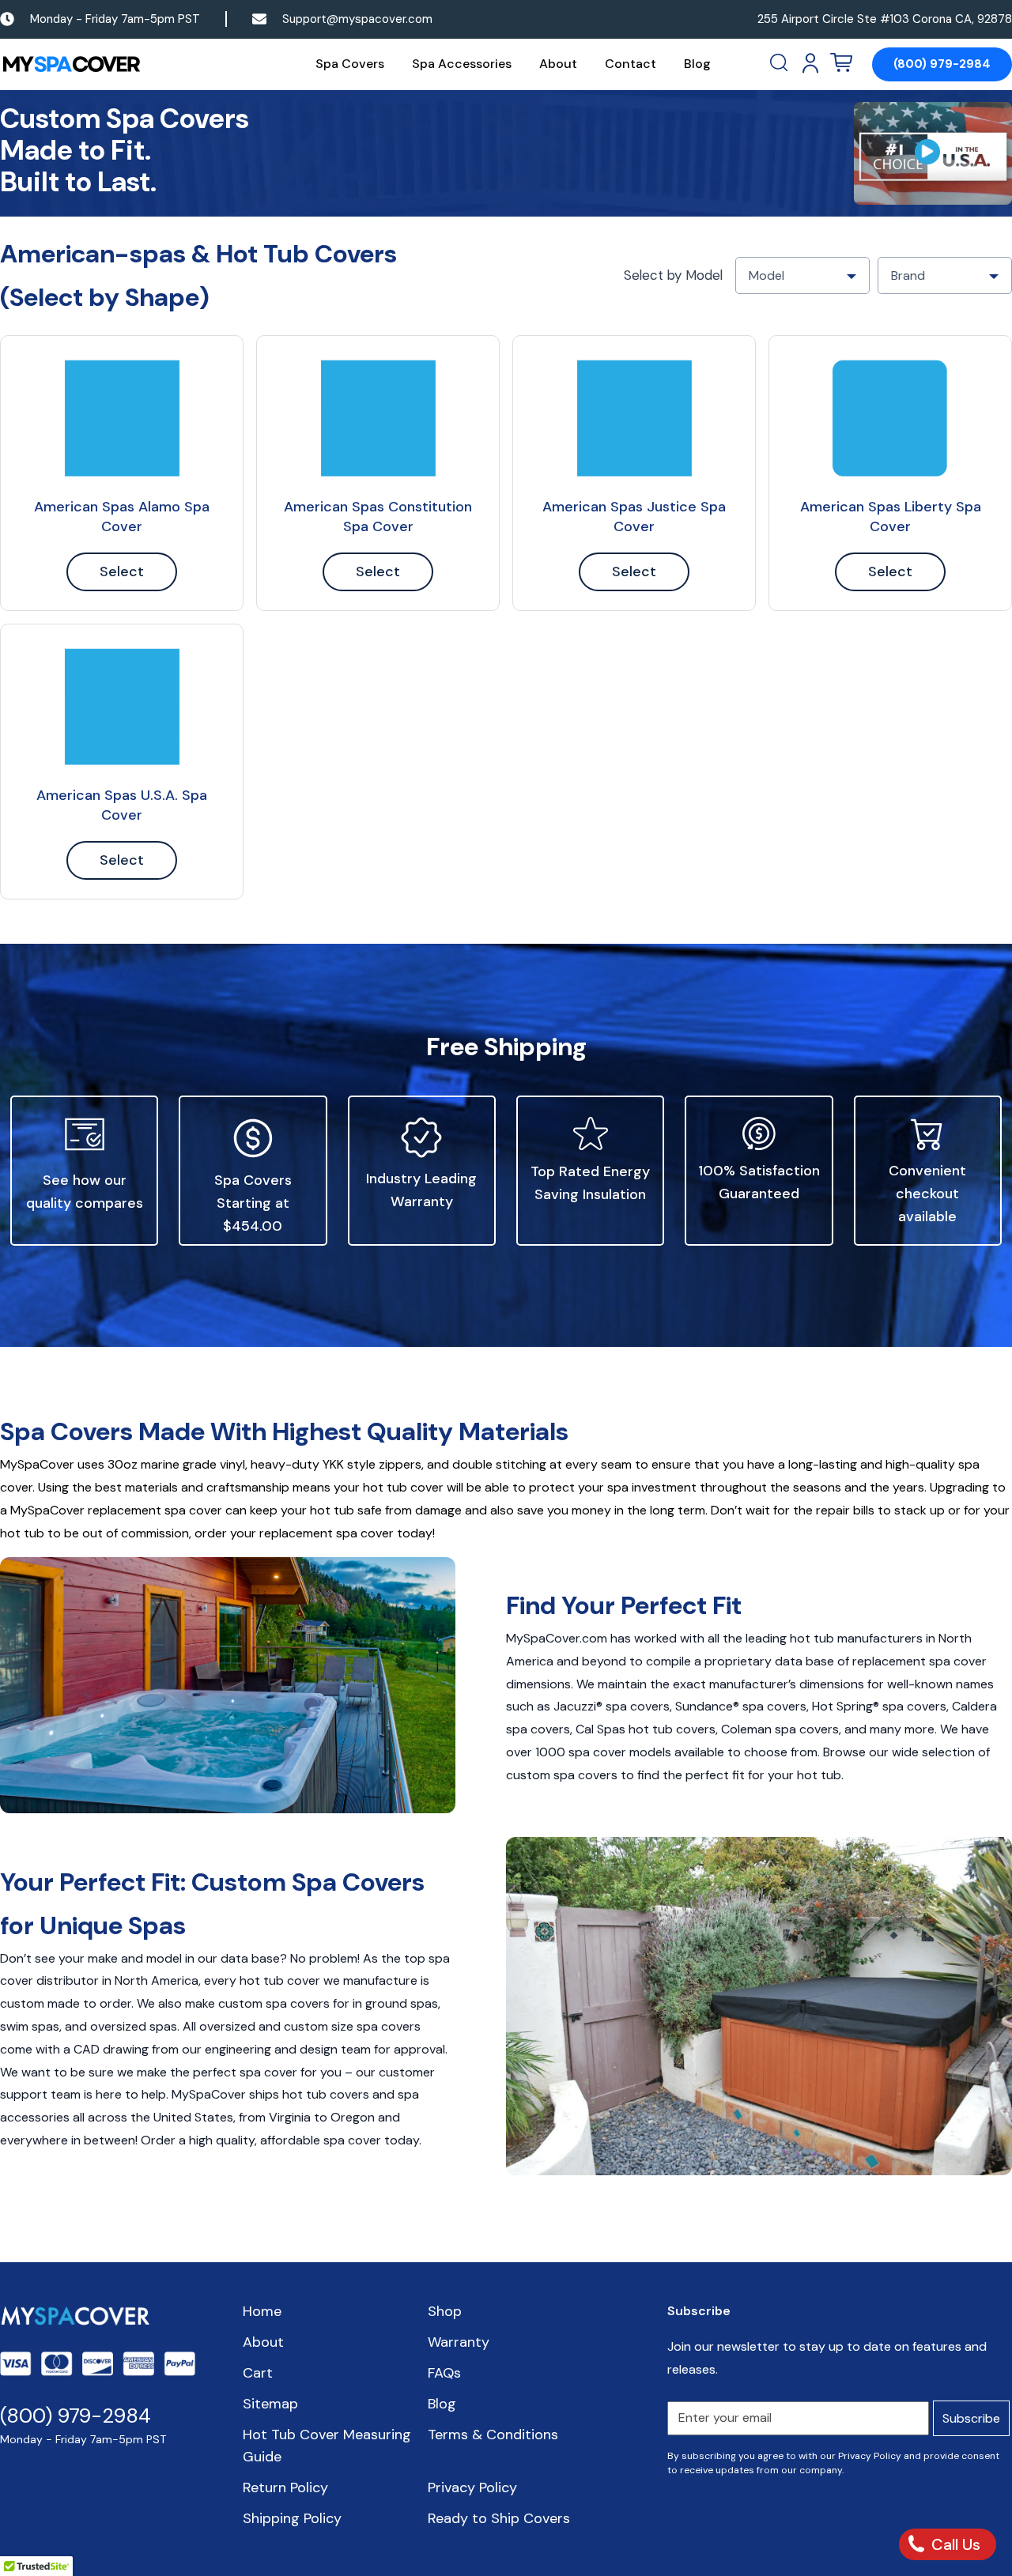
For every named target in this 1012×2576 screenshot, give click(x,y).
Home (262, 2311)
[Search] (780, 63)
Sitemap (270, 2404)
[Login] (810, 63)
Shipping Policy (292, 2518)
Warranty (459, 2342)
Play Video (933, 153)
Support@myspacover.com (357, 19)
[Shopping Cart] (841, 63)
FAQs (444, 2373)
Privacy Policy (472, 2487)
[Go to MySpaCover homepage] (71, 64)
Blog (697, 64)
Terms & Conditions (493, 2435)
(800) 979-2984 (942, 64)
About (558, 64)
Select (122, 571)
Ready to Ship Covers (499, 2518)
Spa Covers (350, 64)
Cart (258, 2373)
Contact (631, 64)
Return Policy (285, 2487)
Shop (445, 2311)
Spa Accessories (462, 64)
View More (122, 418)
